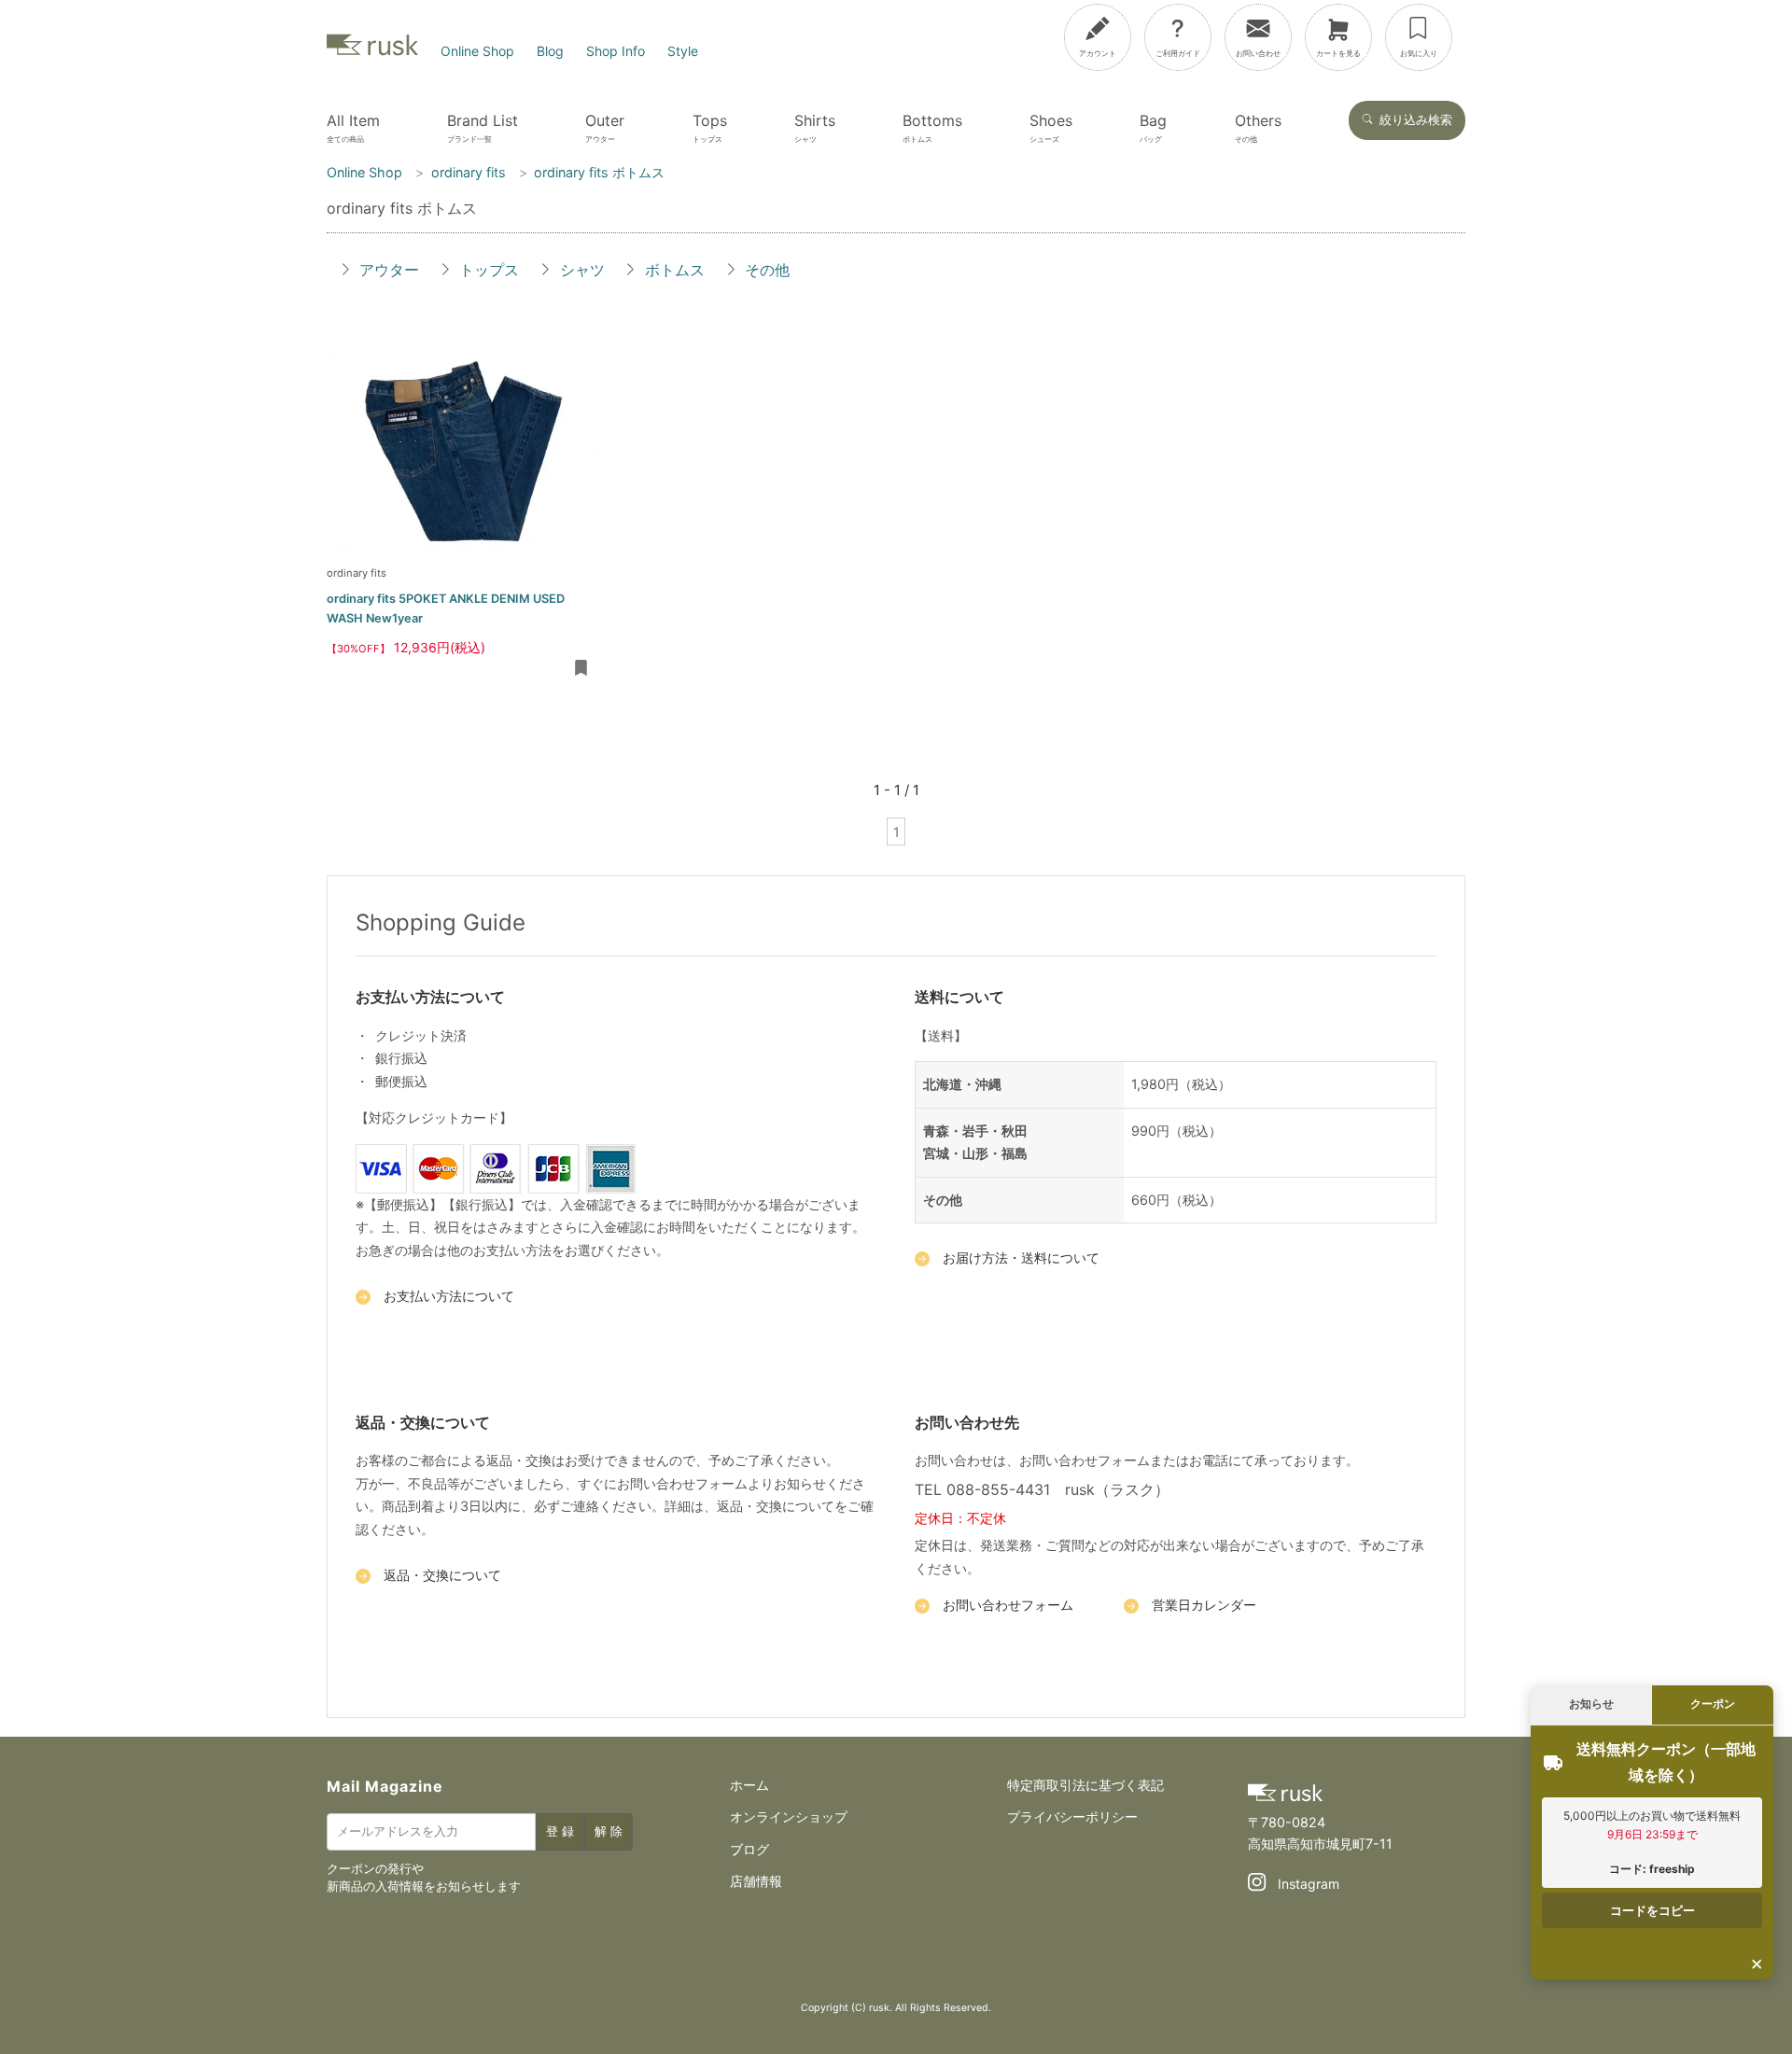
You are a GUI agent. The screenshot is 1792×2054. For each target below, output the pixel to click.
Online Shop (477, 51)
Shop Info (616, 51)
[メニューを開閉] (1710, 34)
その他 (767, 270)
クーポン (1713, 1704)
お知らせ (1591, 1704)
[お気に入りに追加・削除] (581, 669)
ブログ (749, 1849)
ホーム (749, 1785)
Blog (550, 51)
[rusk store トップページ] (372, 51)
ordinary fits (357, 573)
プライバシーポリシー (1072, 1816)
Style (683, 51)
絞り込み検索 (1416, 120)
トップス (489, 270)
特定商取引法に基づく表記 (1085, 1785)
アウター (389, 270)
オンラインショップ (789, 1816)
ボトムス (675, 270)
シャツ (582, 270)
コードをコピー (1652, 1910)
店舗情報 (756, 1881)
